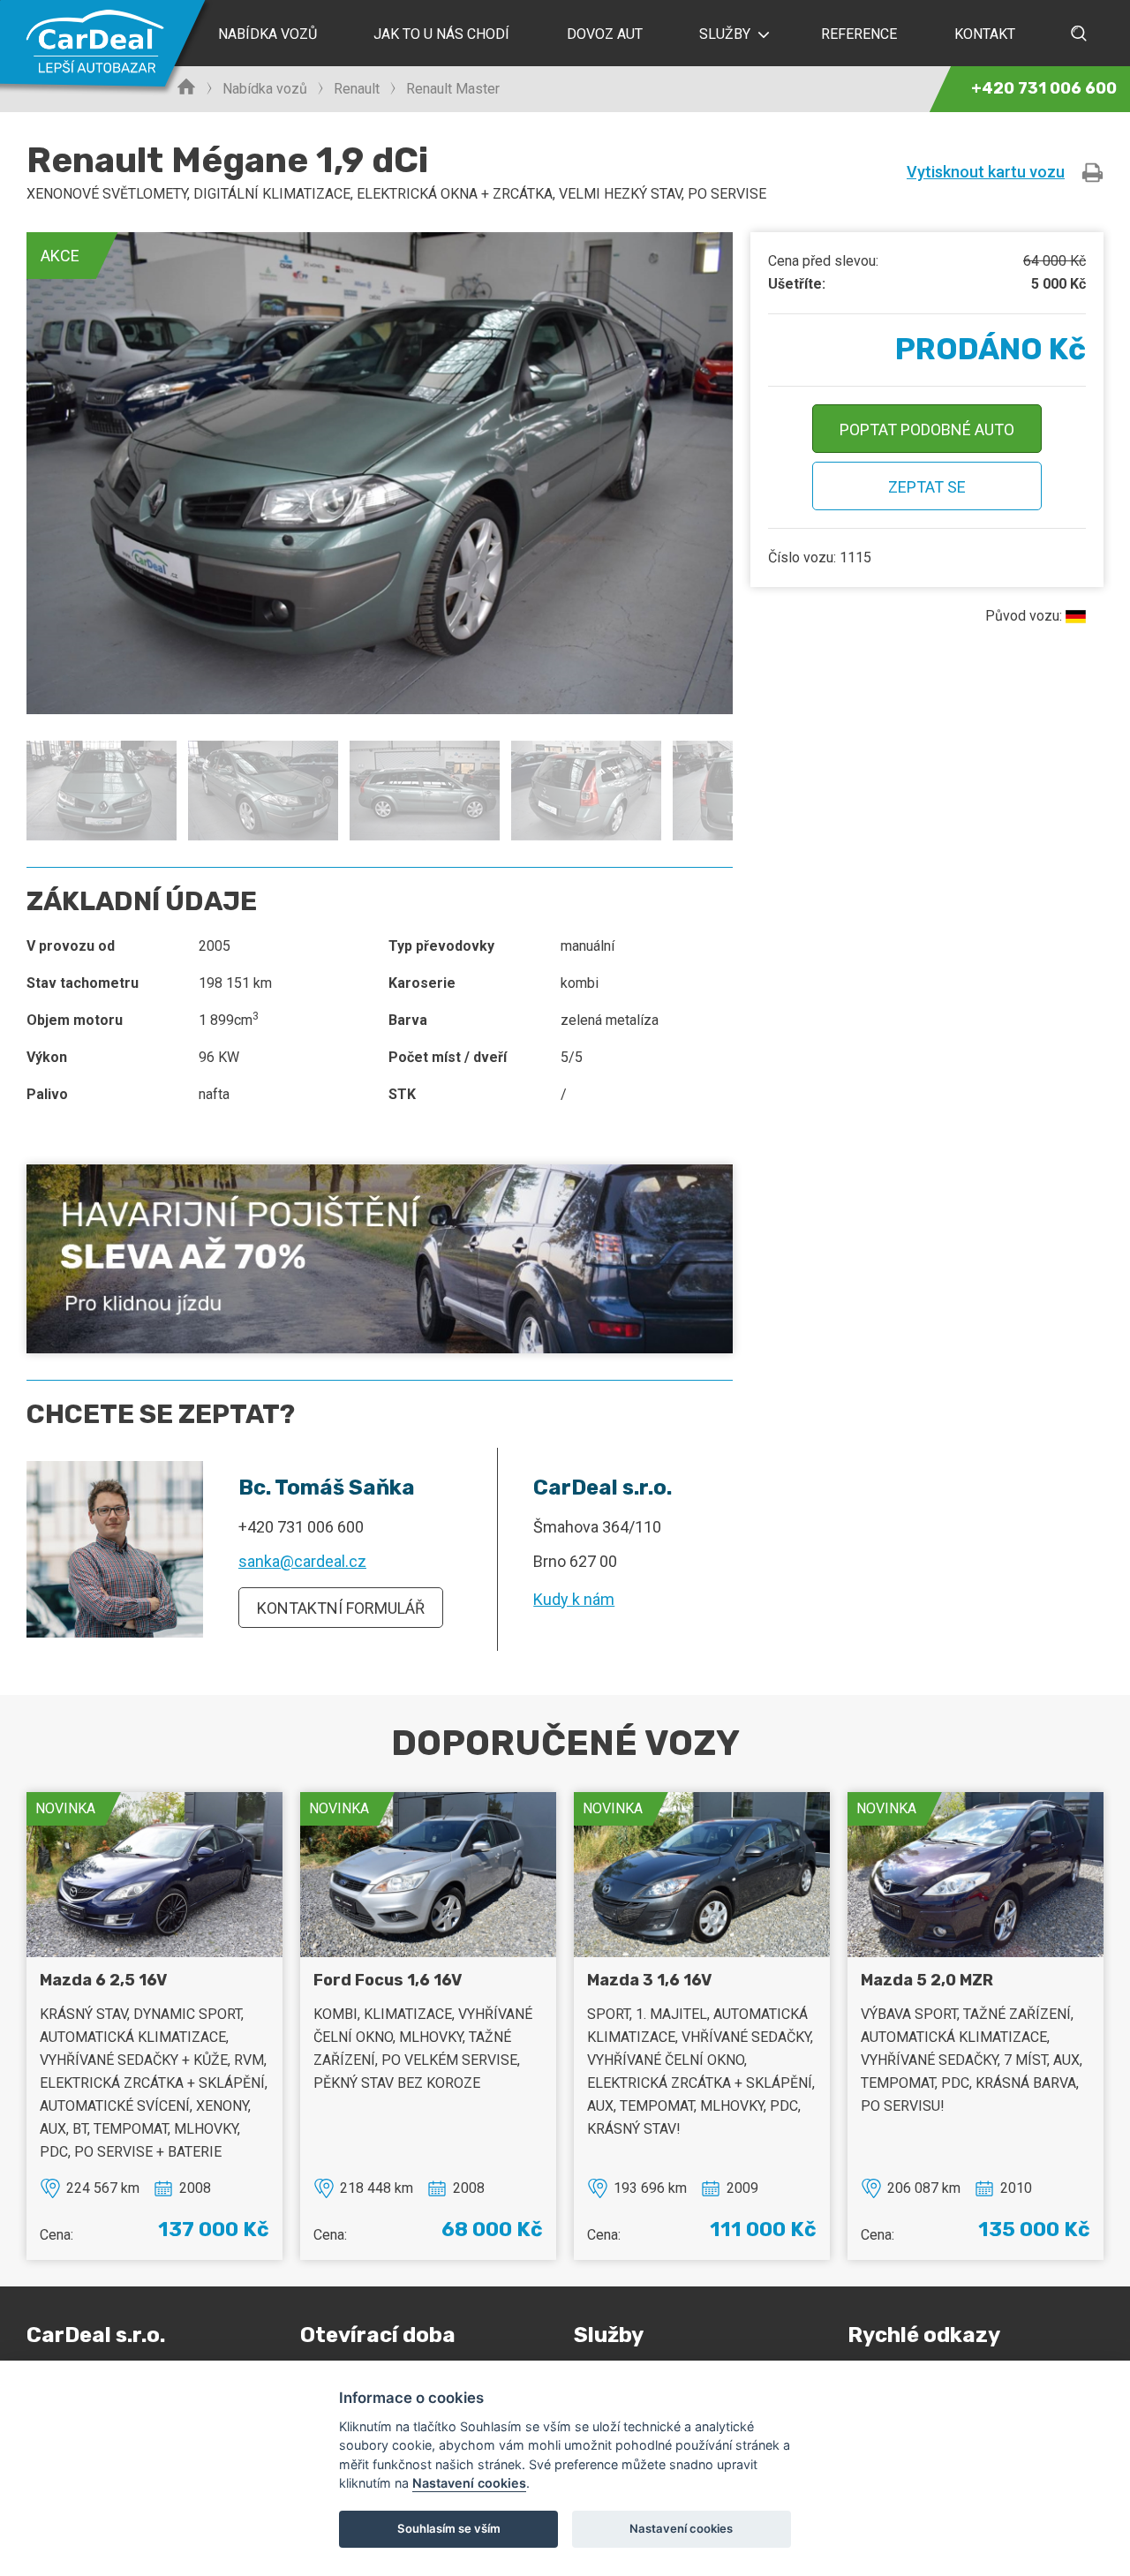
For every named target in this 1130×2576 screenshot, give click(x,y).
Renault (357, 89)
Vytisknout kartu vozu (986, 172)
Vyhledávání (1079, 33)
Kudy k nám (574, 1599)
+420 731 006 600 (301, 1527)
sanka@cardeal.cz (302, 1561)
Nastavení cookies (469, 2483)
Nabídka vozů (265, 89)
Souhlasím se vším (449, 2528)
